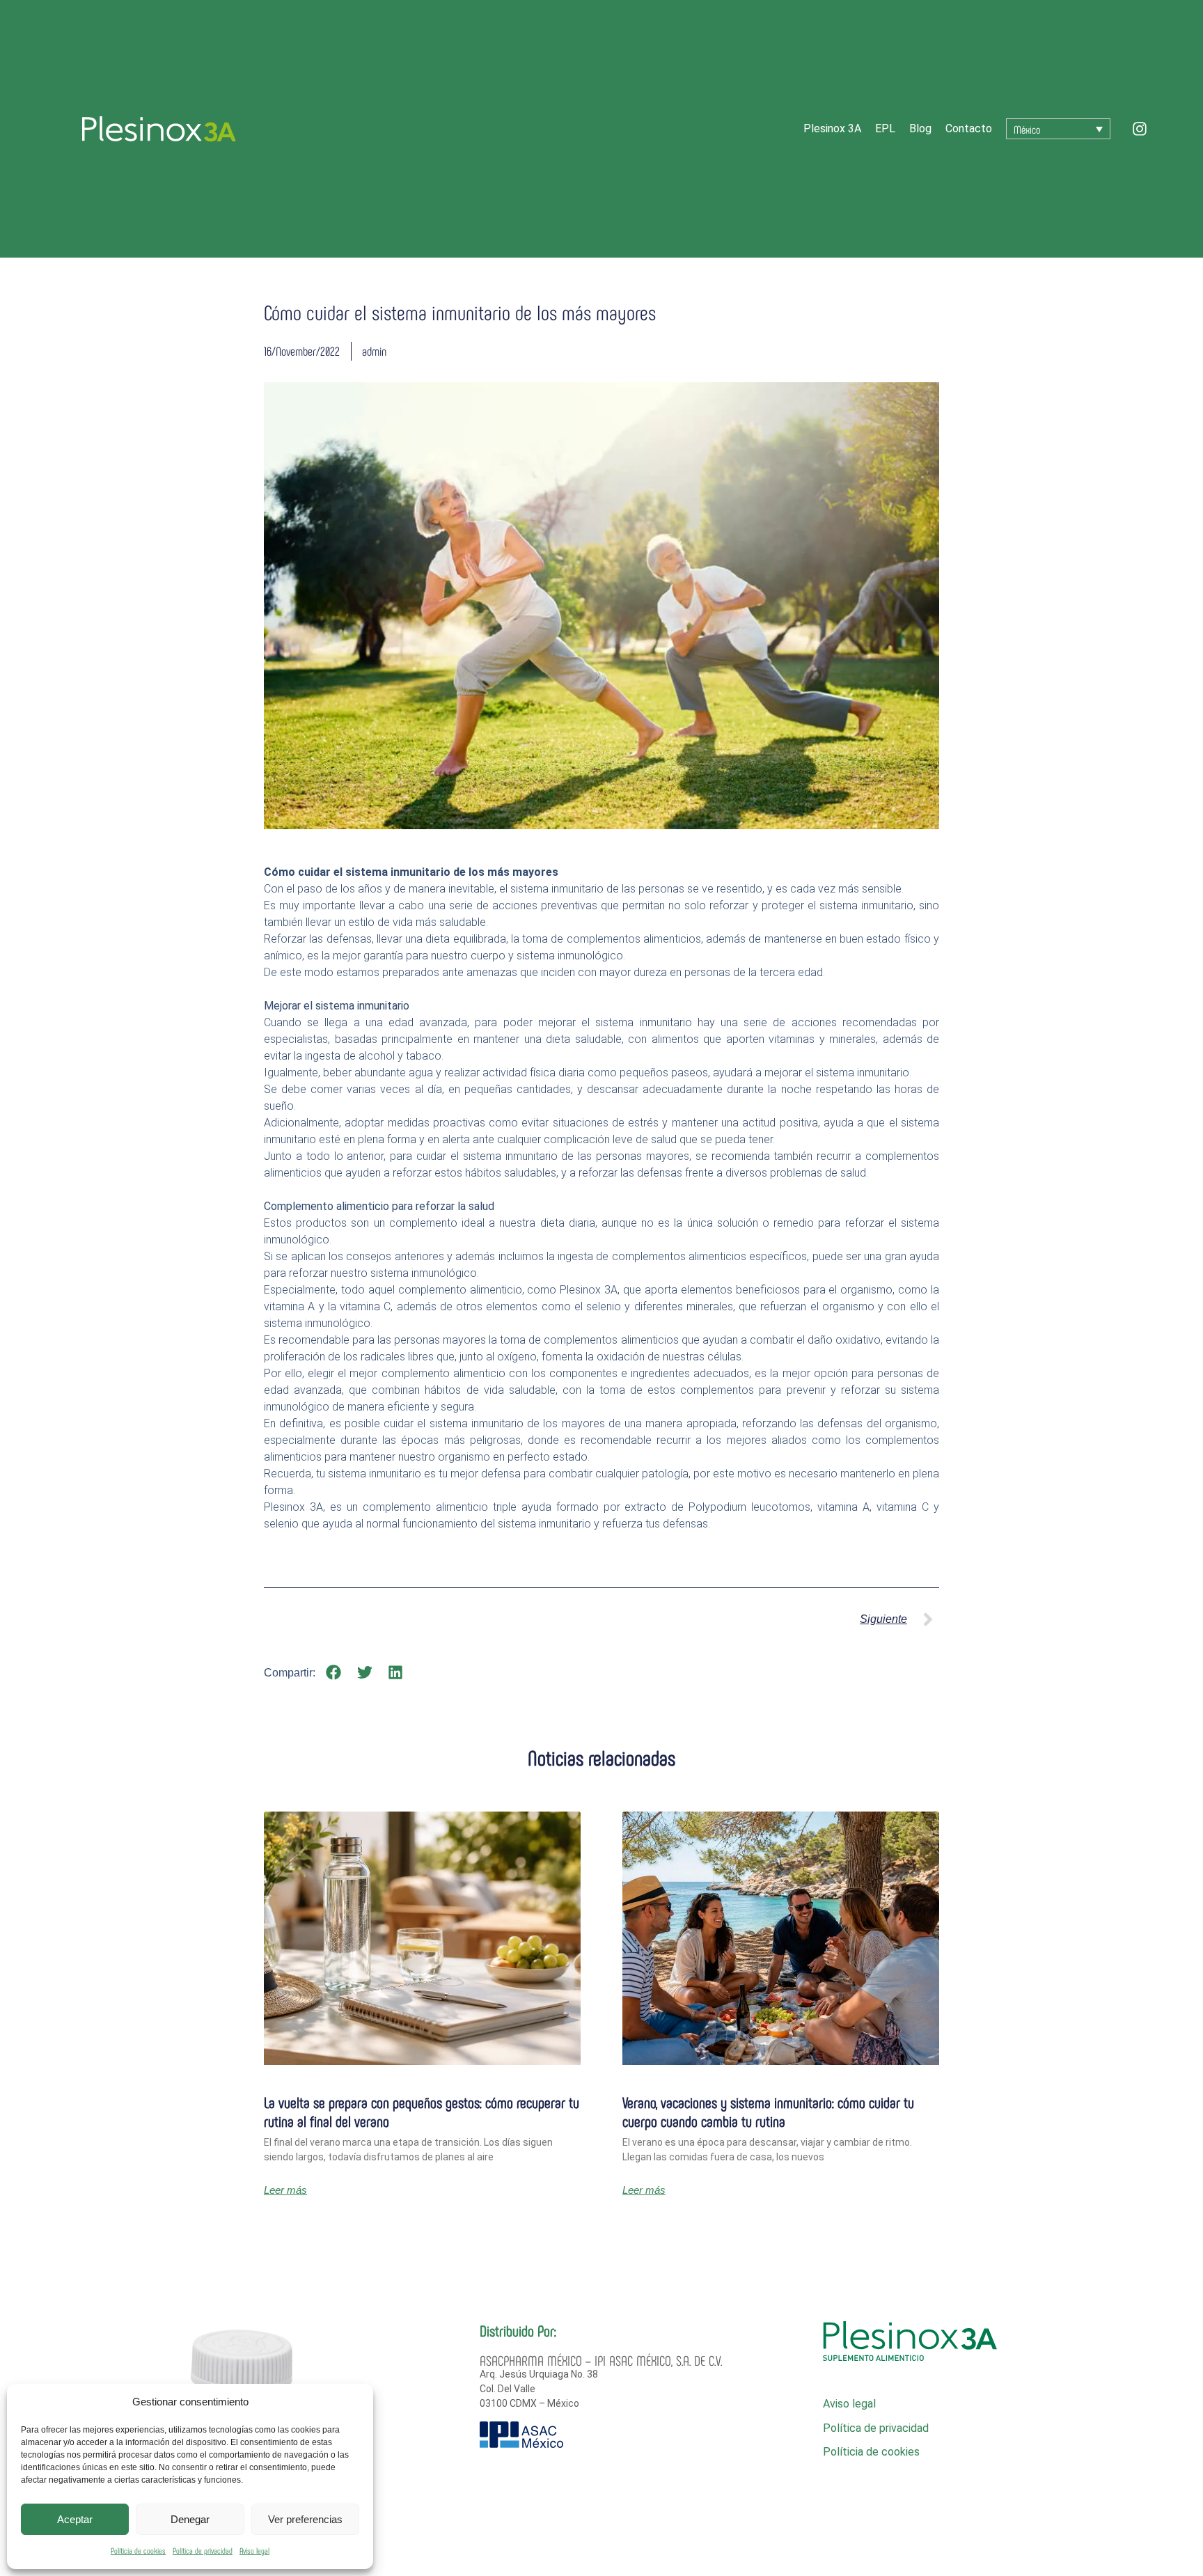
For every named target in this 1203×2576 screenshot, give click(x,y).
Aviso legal (254, 2550)
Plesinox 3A (832, 128)
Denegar (190, 2519)
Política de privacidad (203, 2550)
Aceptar (75, 2519)
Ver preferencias (305, 2519)
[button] (334, 1673)
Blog (920, 128)
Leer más (285, 2190)
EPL (885, 128)
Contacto (969, 128)
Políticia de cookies (138, 2550)
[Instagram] (1140, 129)
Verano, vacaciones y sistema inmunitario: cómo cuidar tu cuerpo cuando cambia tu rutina (768, 2111)
